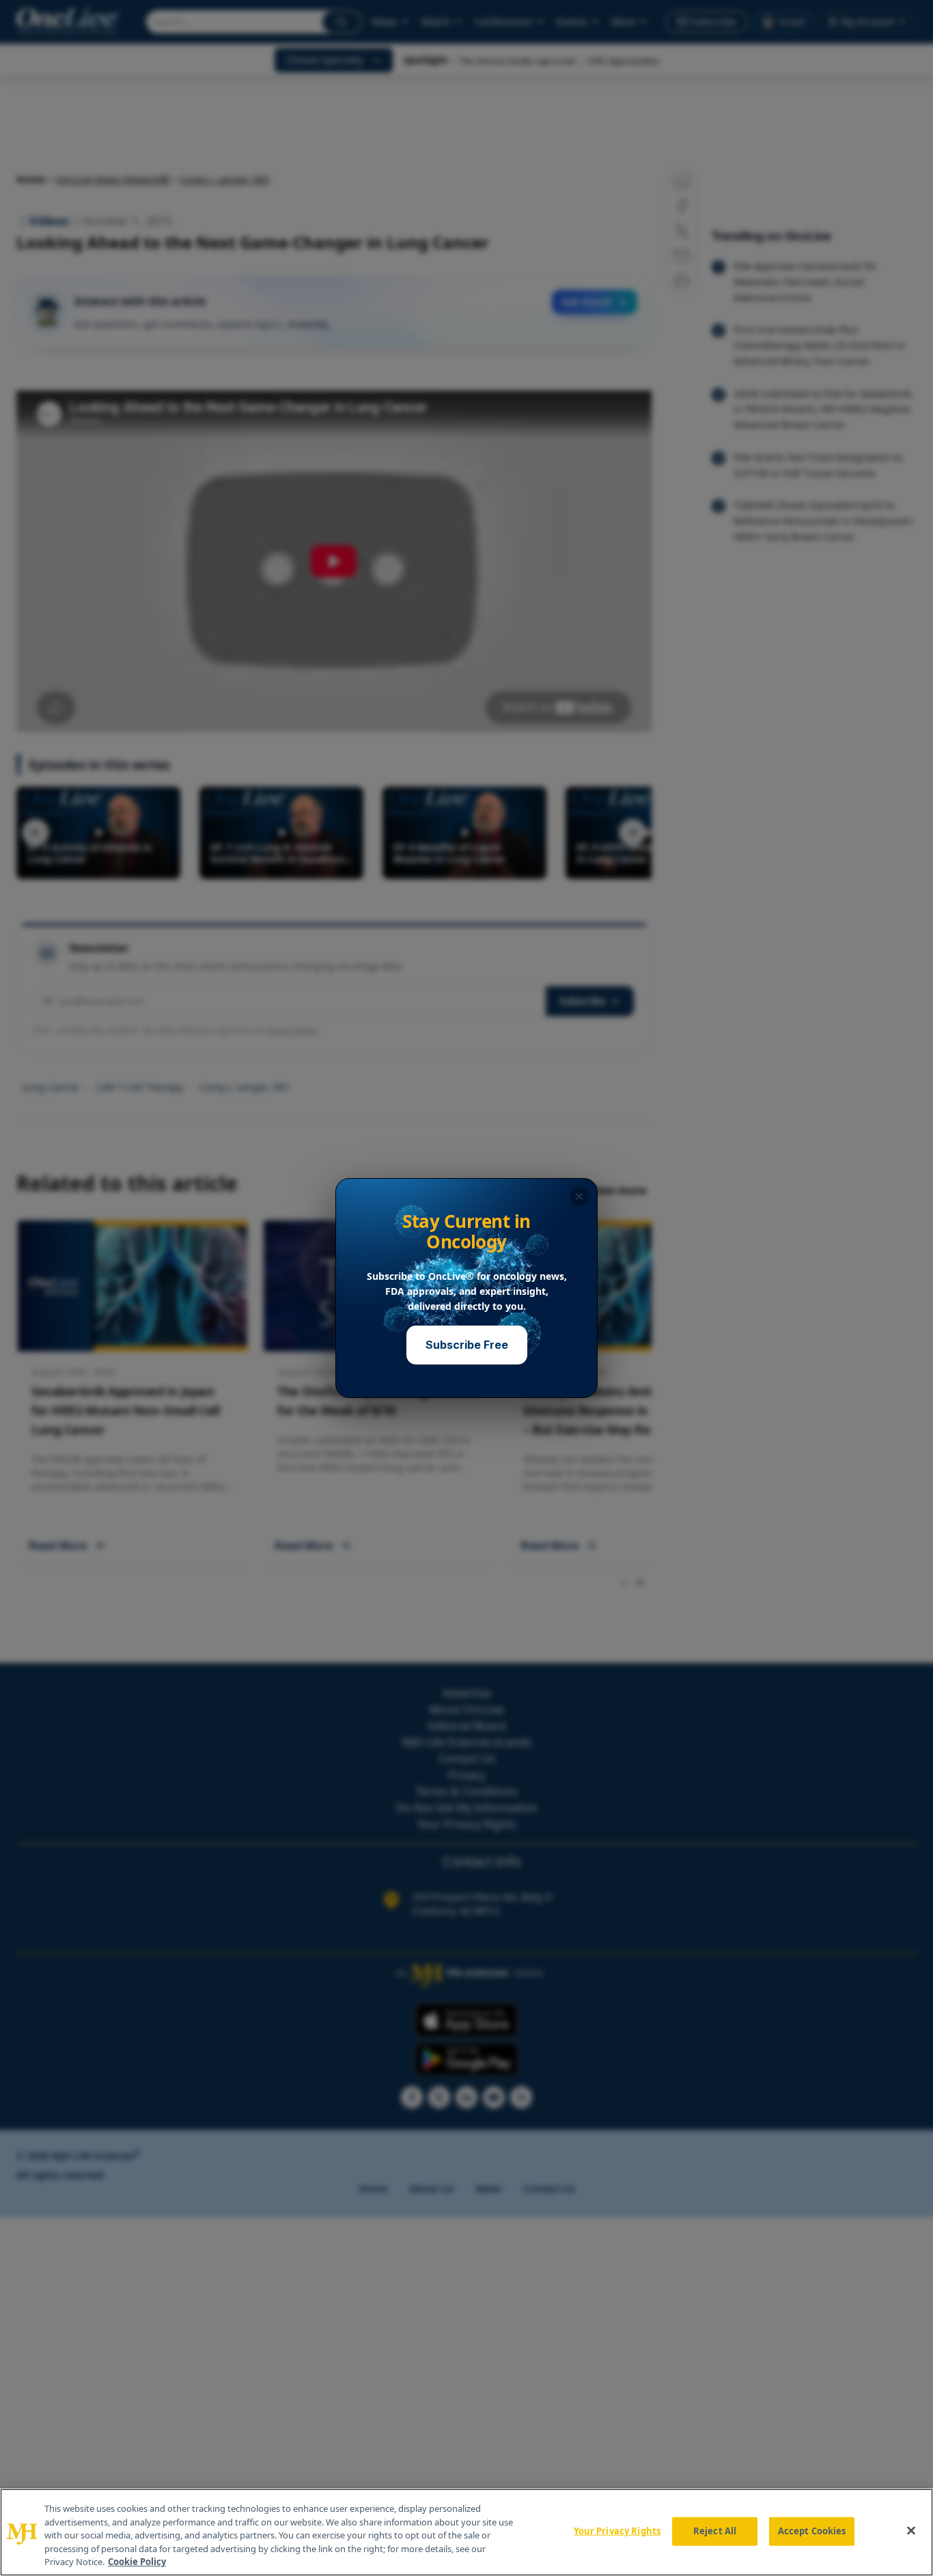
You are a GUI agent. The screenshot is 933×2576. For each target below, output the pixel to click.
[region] (466, 2532)
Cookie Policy (137, 2562)
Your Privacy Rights (617, 2531)
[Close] (911, 2531)
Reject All (715, 2531)
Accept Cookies (812, 2531)
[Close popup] (579, 1196)
